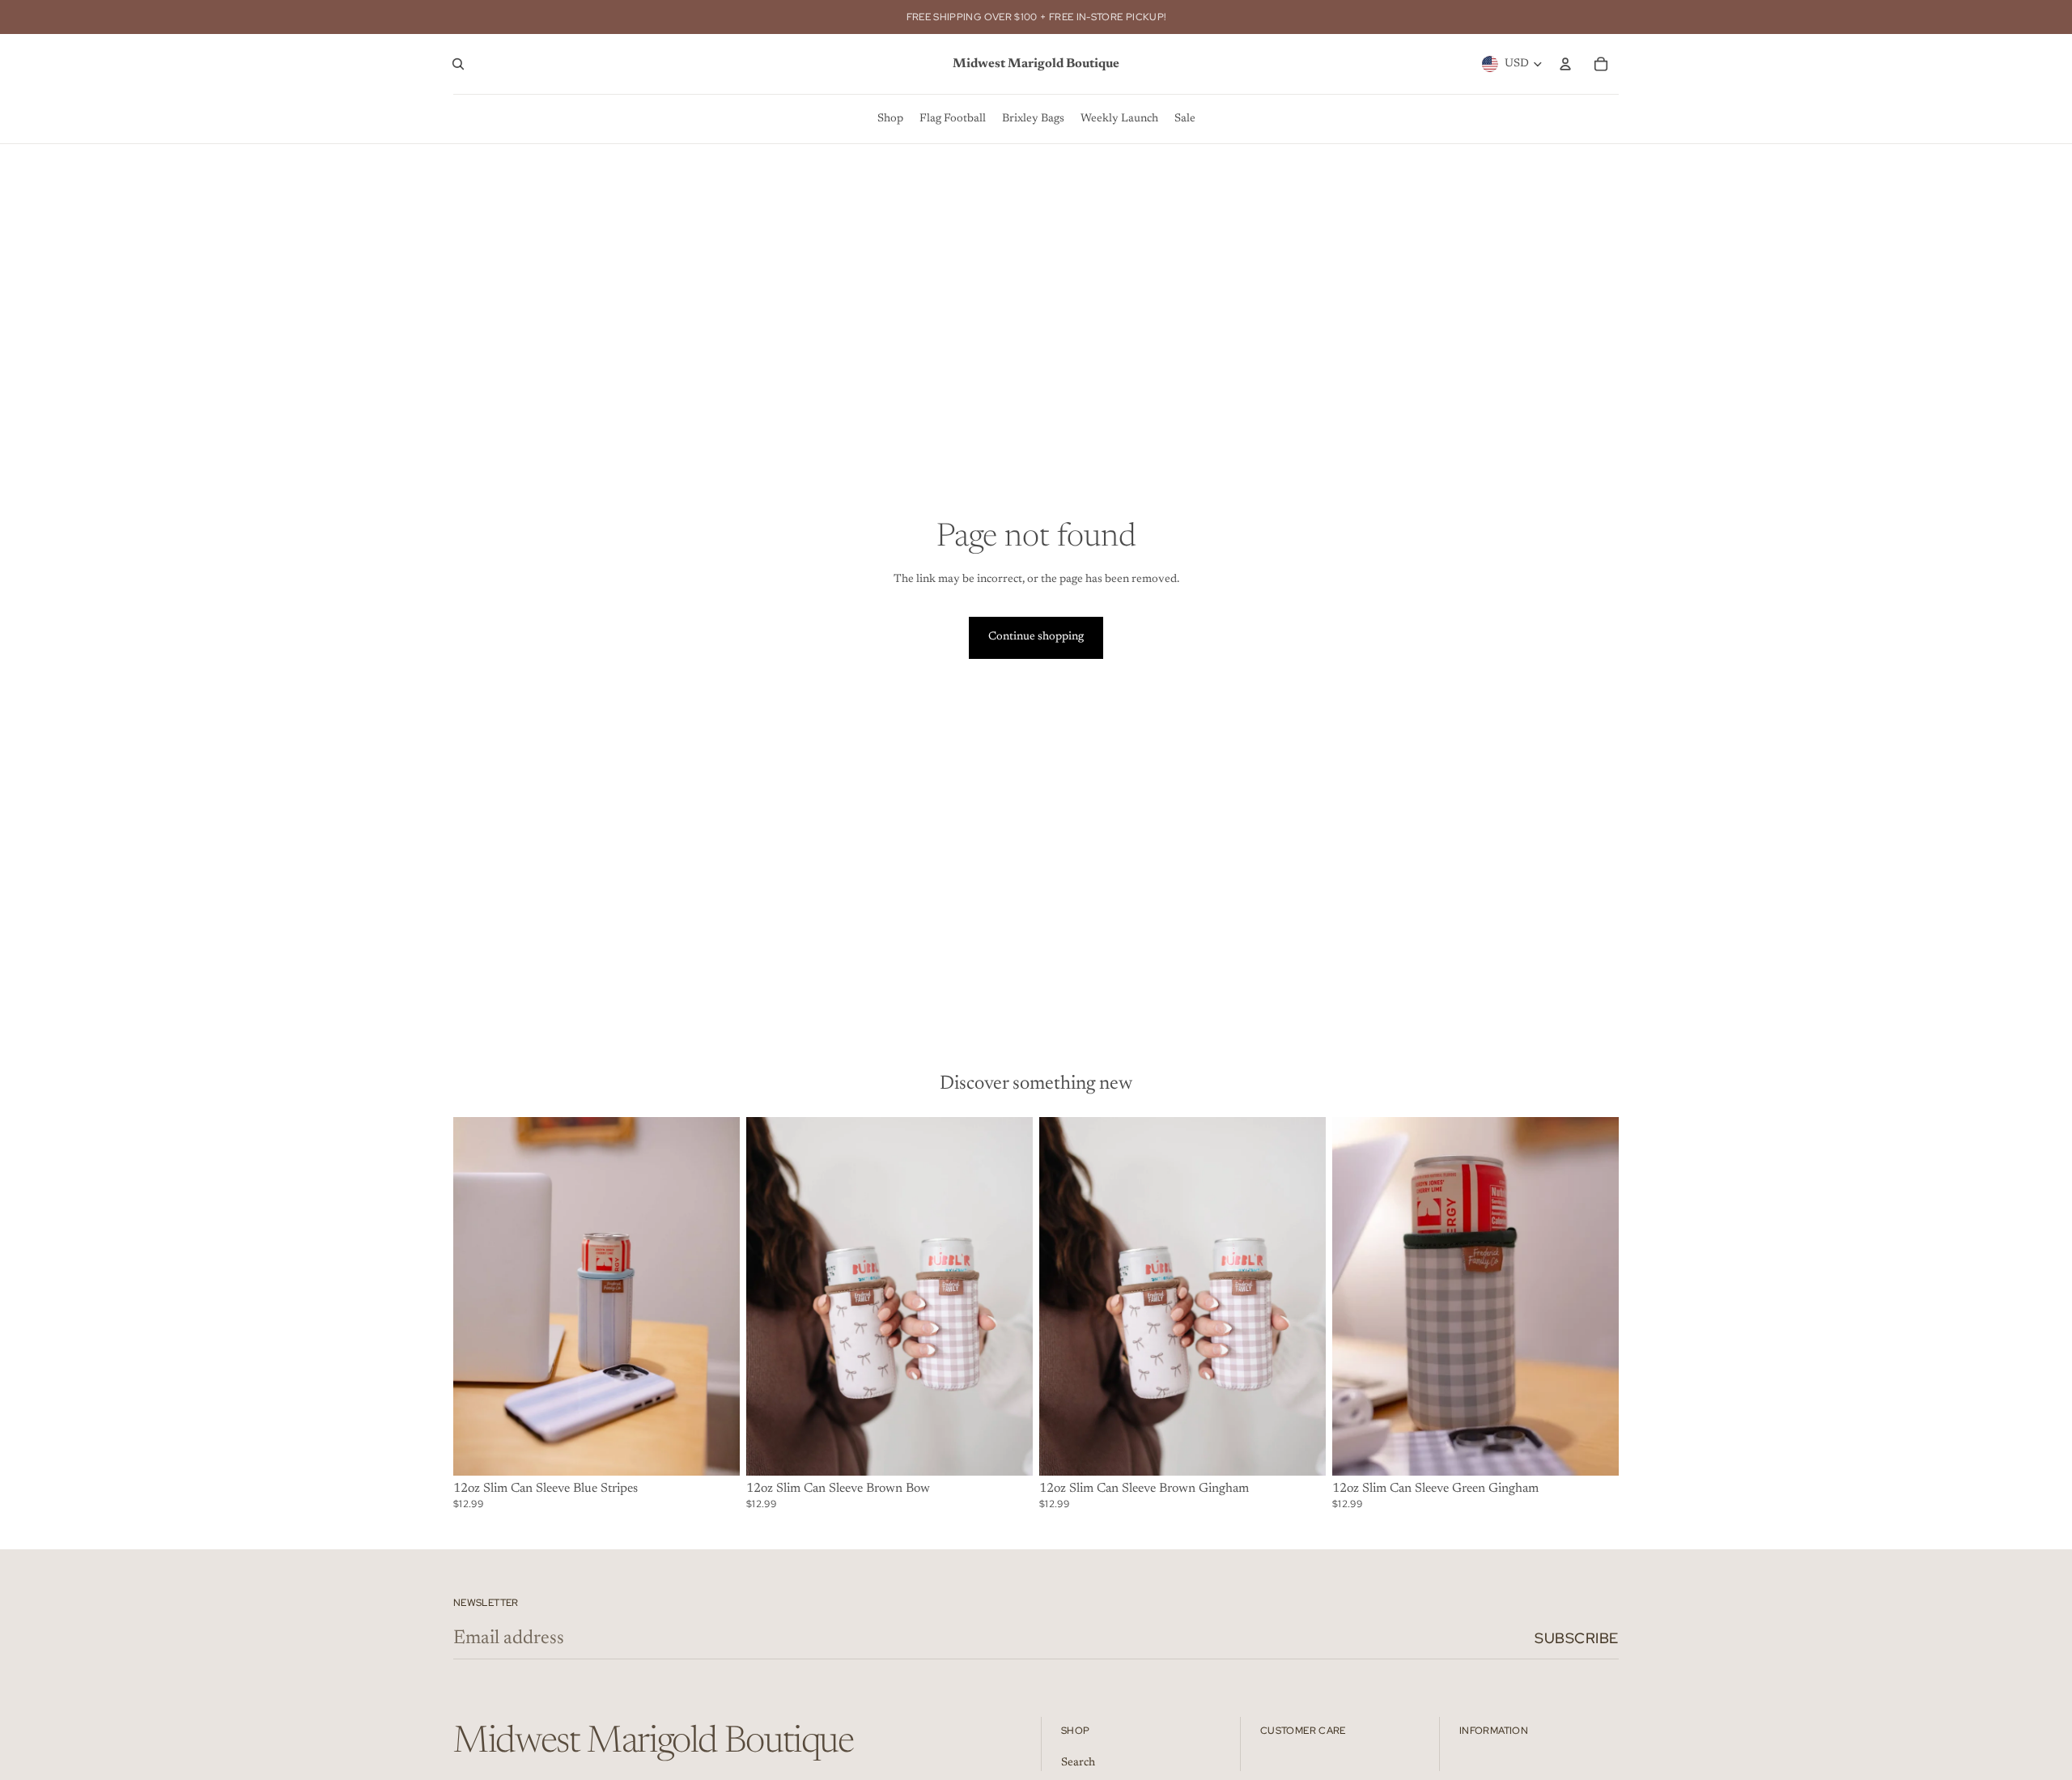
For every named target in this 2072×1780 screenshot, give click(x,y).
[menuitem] (890, 119)
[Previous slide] (771, 1297)
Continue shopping (1036, 637)
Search (1078, 1763)
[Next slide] (1008, 1297)
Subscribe (1577, 1638)
